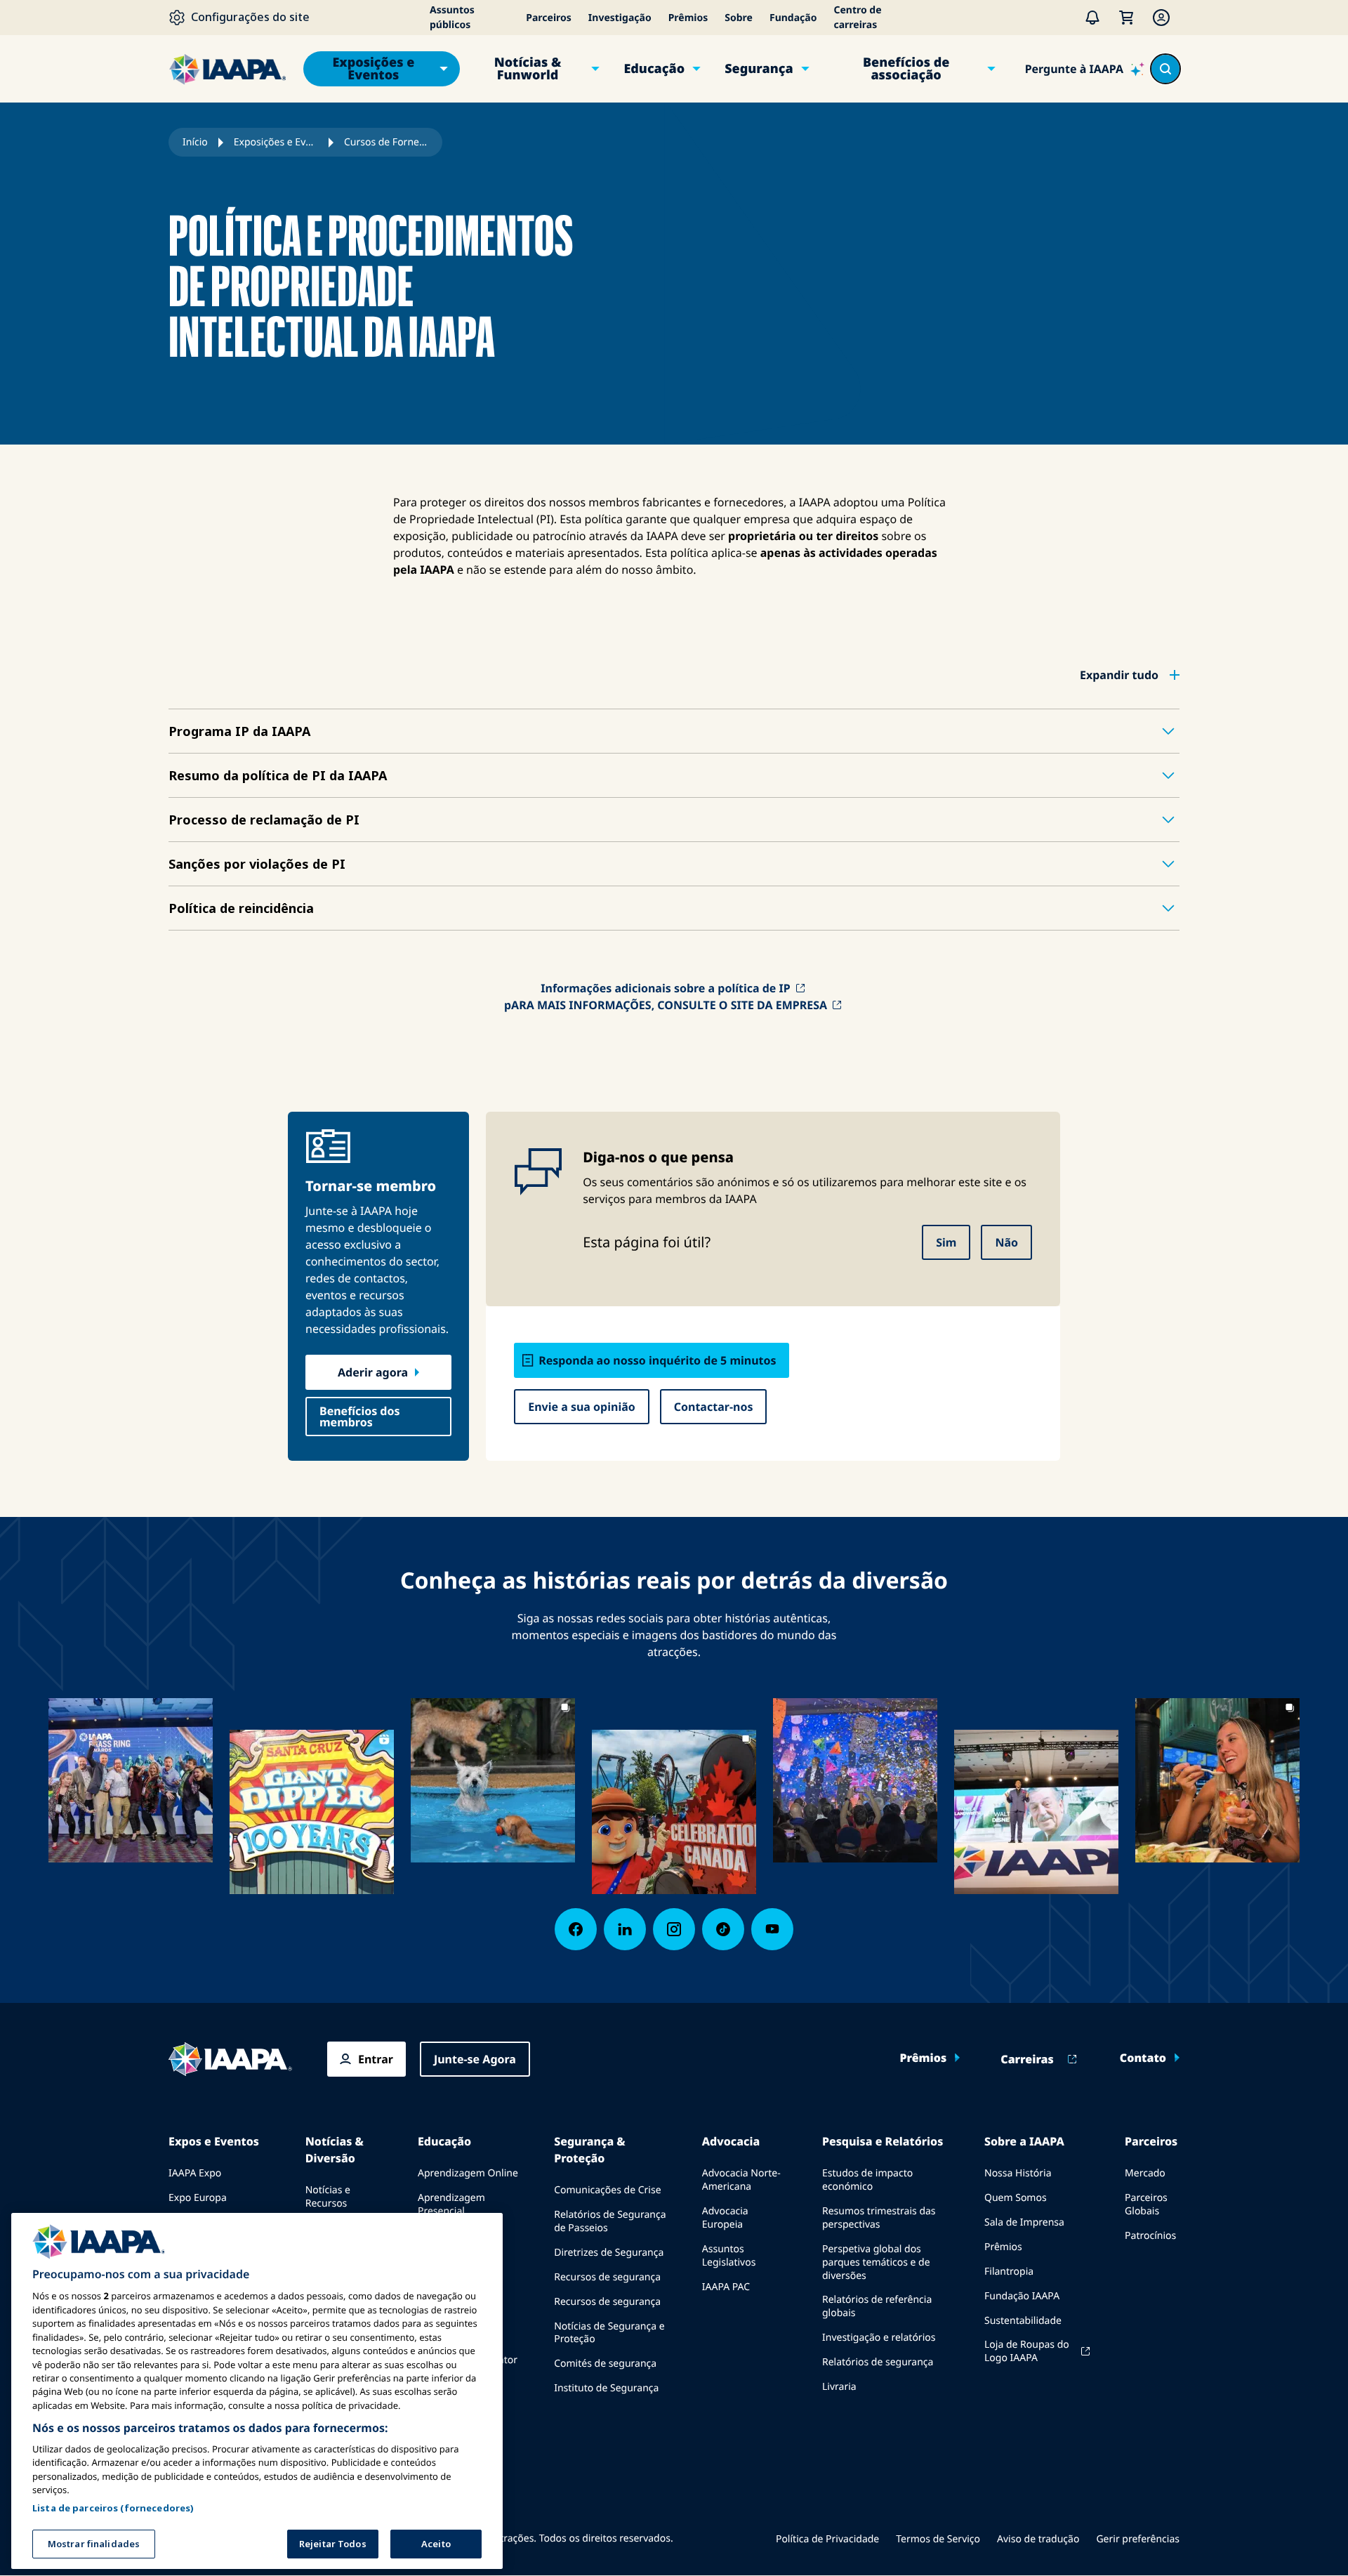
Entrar (376, 2059)
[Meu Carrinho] (1126, 18)
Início (195, 142)
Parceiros (549, 18)
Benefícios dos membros (360, 1417)
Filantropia (1009, 2272)
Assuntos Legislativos (729, 2256)
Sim (946, 1242)
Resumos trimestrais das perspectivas (879, 2218)
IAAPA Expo (195, 2173)
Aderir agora (373, 1372)
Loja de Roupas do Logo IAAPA (1027, 2351)
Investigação (620, 18)
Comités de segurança (605, 2364)
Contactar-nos (714, 1407)
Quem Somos (1016, 2198)
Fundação (793, 18)
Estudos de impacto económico (867, 2180)
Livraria (839, 2387)
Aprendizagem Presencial (451, 2204)
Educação (654, 69)
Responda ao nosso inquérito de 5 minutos (657, 1360)
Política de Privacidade (827, 2539)
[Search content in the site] (1165, 69)
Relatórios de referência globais (877, 2306)
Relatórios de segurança (878, 2362)
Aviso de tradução (1038, 2539)
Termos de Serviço (938, 2539)
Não (1006, 1242)
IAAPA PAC (726, 2287)
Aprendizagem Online (468, 2173)
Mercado (1145, 2173)
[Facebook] (576, 1929)
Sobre (739, 18)
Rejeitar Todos (333, 2544)
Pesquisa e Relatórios (883, 2141)
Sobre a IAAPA (1024, 2141)
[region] (257, 2391)
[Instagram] (674, 1929)
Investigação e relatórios (879, 2338)
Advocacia (731, 2141)
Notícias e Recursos (328, 2197)
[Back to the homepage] (230, 2059)
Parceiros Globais (1146, 2204)
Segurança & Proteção (589, 2150)
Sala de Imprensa (1024, 2222)
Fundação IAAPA (1022, 2296)
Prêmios (688, 18)
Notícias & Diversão (335, 2150)
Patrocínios (1150, 2236)
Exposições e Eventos (373, 69)
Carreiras (1027, 2059)
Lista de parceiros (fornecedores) (113, 2507)
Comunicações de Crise (607, 2190)
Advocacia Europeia (725, 2218)
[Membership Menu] (1161, 18)
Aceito (436, 2544)
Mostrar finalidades (94, 2544)
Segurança (759, 69)
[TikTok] (723, 1929)
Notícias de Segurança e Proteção (609, 2333)
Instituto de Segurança (606, 2388)
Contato (1143, 2058)
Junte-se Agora (475, 2059)
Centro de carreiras (857, 18)
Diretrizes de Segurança (609, 2253)
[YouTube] (772, 1929)
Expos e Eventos (214, 2141)
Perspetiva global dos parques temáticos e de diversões (876, 2262)
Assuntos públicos (452, 18)
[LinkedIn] (625, 1929)
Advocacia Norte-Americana (741, 2180)
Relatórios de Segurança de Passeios (610, 2221)
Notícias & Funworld (528, 69)
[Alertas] (1092, 18)
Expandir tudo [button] (1119, 675)
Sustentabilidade (1023, 2321)
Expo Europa (198, 2198)
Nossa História (1018, 2173)
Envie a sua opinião (582, 1407)
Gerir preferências (1138, 2539)
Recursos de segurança (607, 2277)
